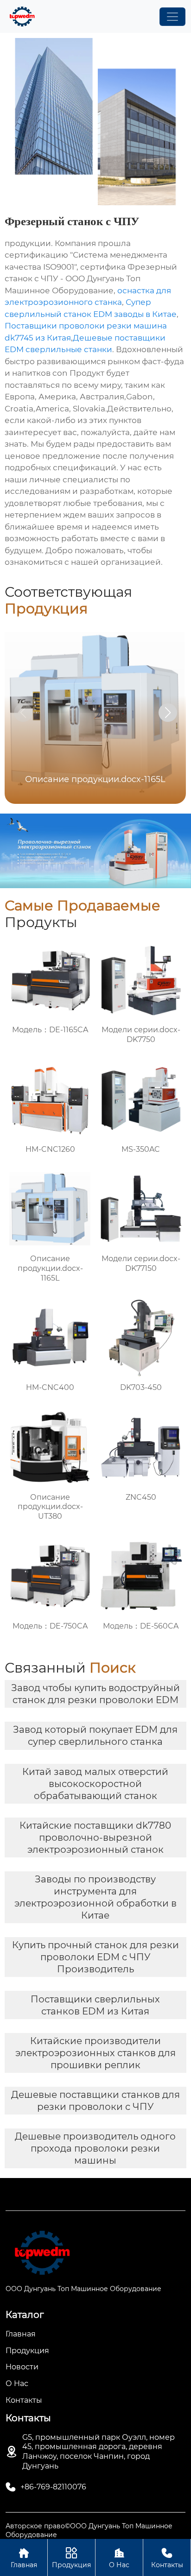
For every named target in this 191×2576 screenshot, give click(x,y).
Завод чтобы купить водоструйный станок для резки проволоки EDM (95, 1694)
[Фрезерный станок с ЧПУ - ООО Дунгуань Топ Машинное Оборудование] (22, 16)
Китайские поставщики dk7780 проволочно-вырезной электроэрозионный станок (95, 1837)
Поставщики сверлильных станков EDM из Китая (95, 2005)
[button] (168, 713)
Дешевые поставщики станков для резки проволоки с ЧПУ (95, 2101)
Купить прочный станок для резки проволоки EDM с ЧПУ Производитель (95, 1957)
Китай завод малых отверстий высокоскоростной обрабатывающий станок (95, 1784)
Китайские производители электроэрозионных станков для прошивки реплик (95, 2053)
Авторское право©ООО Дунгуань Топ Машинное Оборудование (89, 2530)
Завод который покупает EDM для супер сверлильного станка (95, 1736)
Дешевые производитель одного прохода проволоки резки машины (95, 2148)
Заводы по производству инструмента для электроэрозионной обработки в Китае (95, 1897)
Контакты (167, 2558)
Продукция (71, 2558)
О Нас (119, 2558)
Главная (24, 2558)
